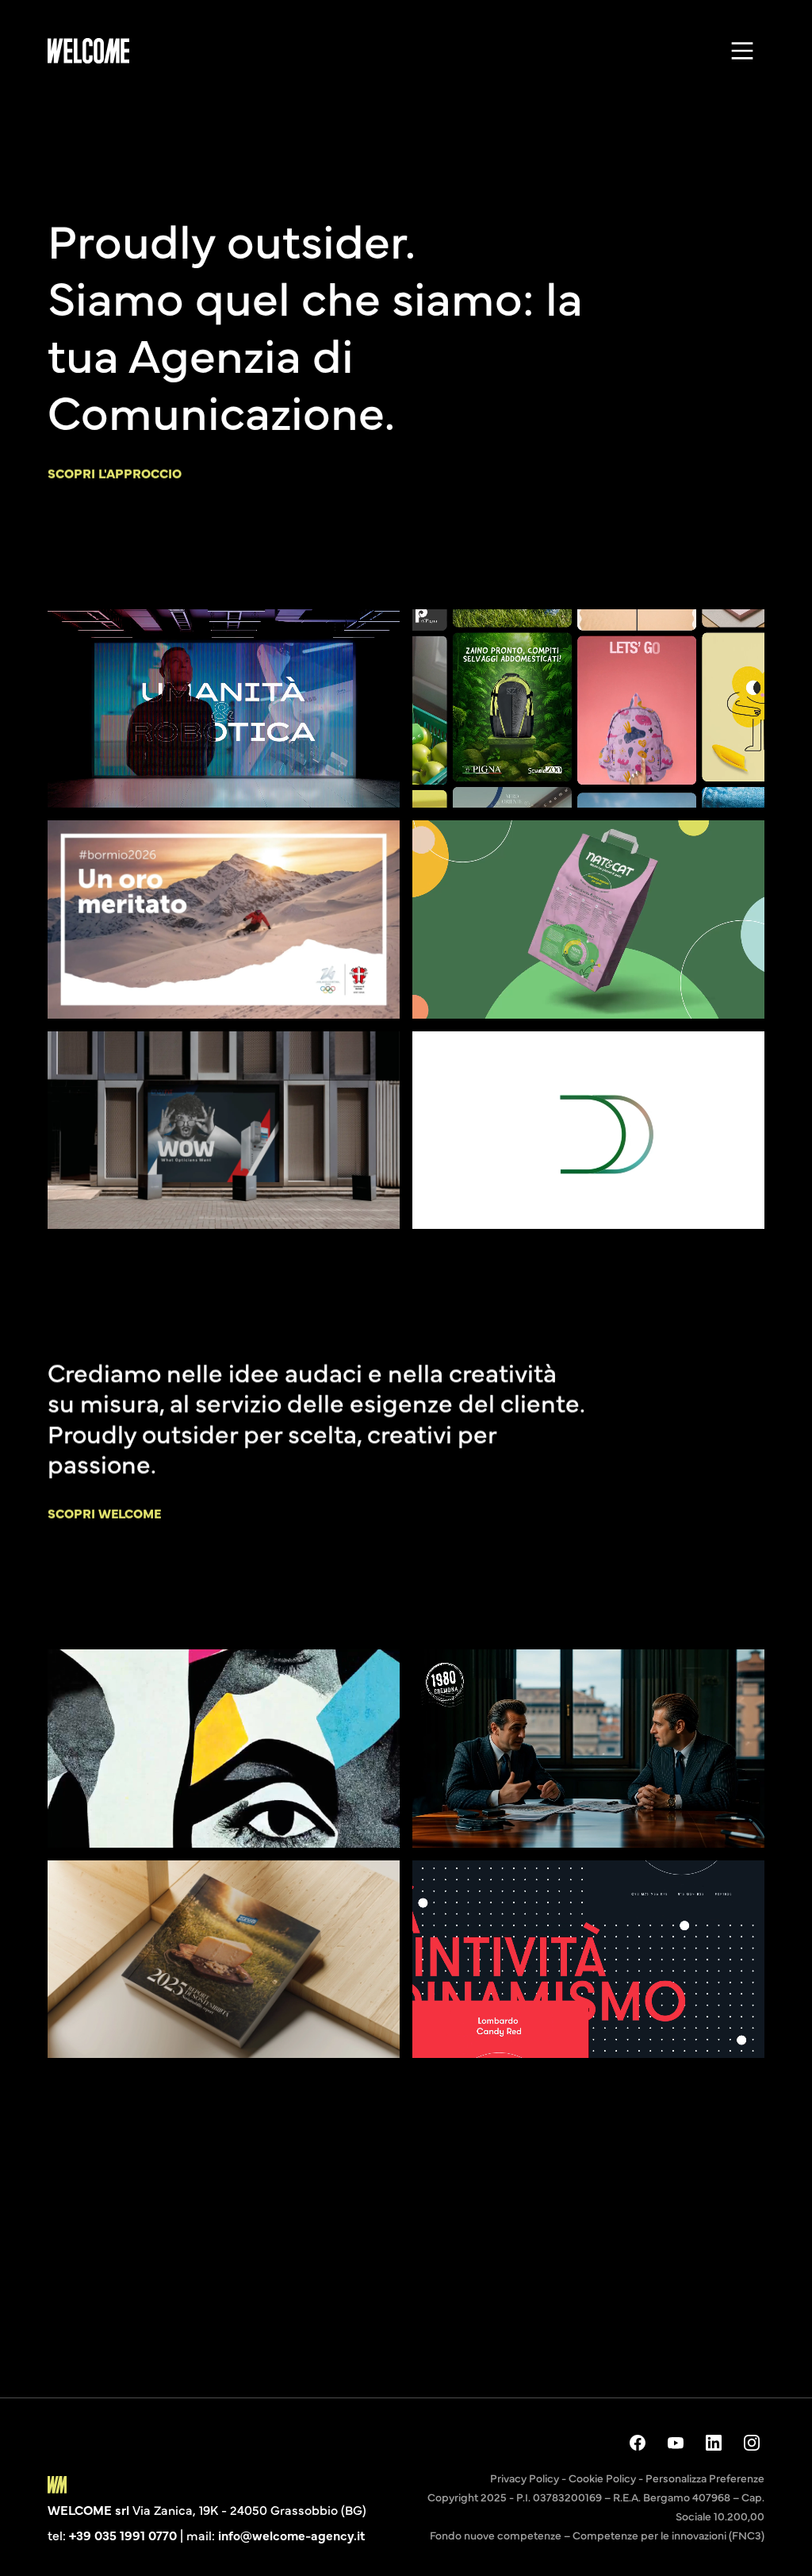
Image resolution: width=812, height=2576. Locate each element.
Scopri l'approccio (115, 473)
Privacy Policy (525, 2478)
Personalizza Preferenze (705, 2478)
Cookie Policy (602, 2478)
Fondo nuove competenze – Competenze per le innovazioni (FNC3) (597, 2535)
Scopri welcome (104, 1513)
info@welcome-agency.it (291, 2535)
